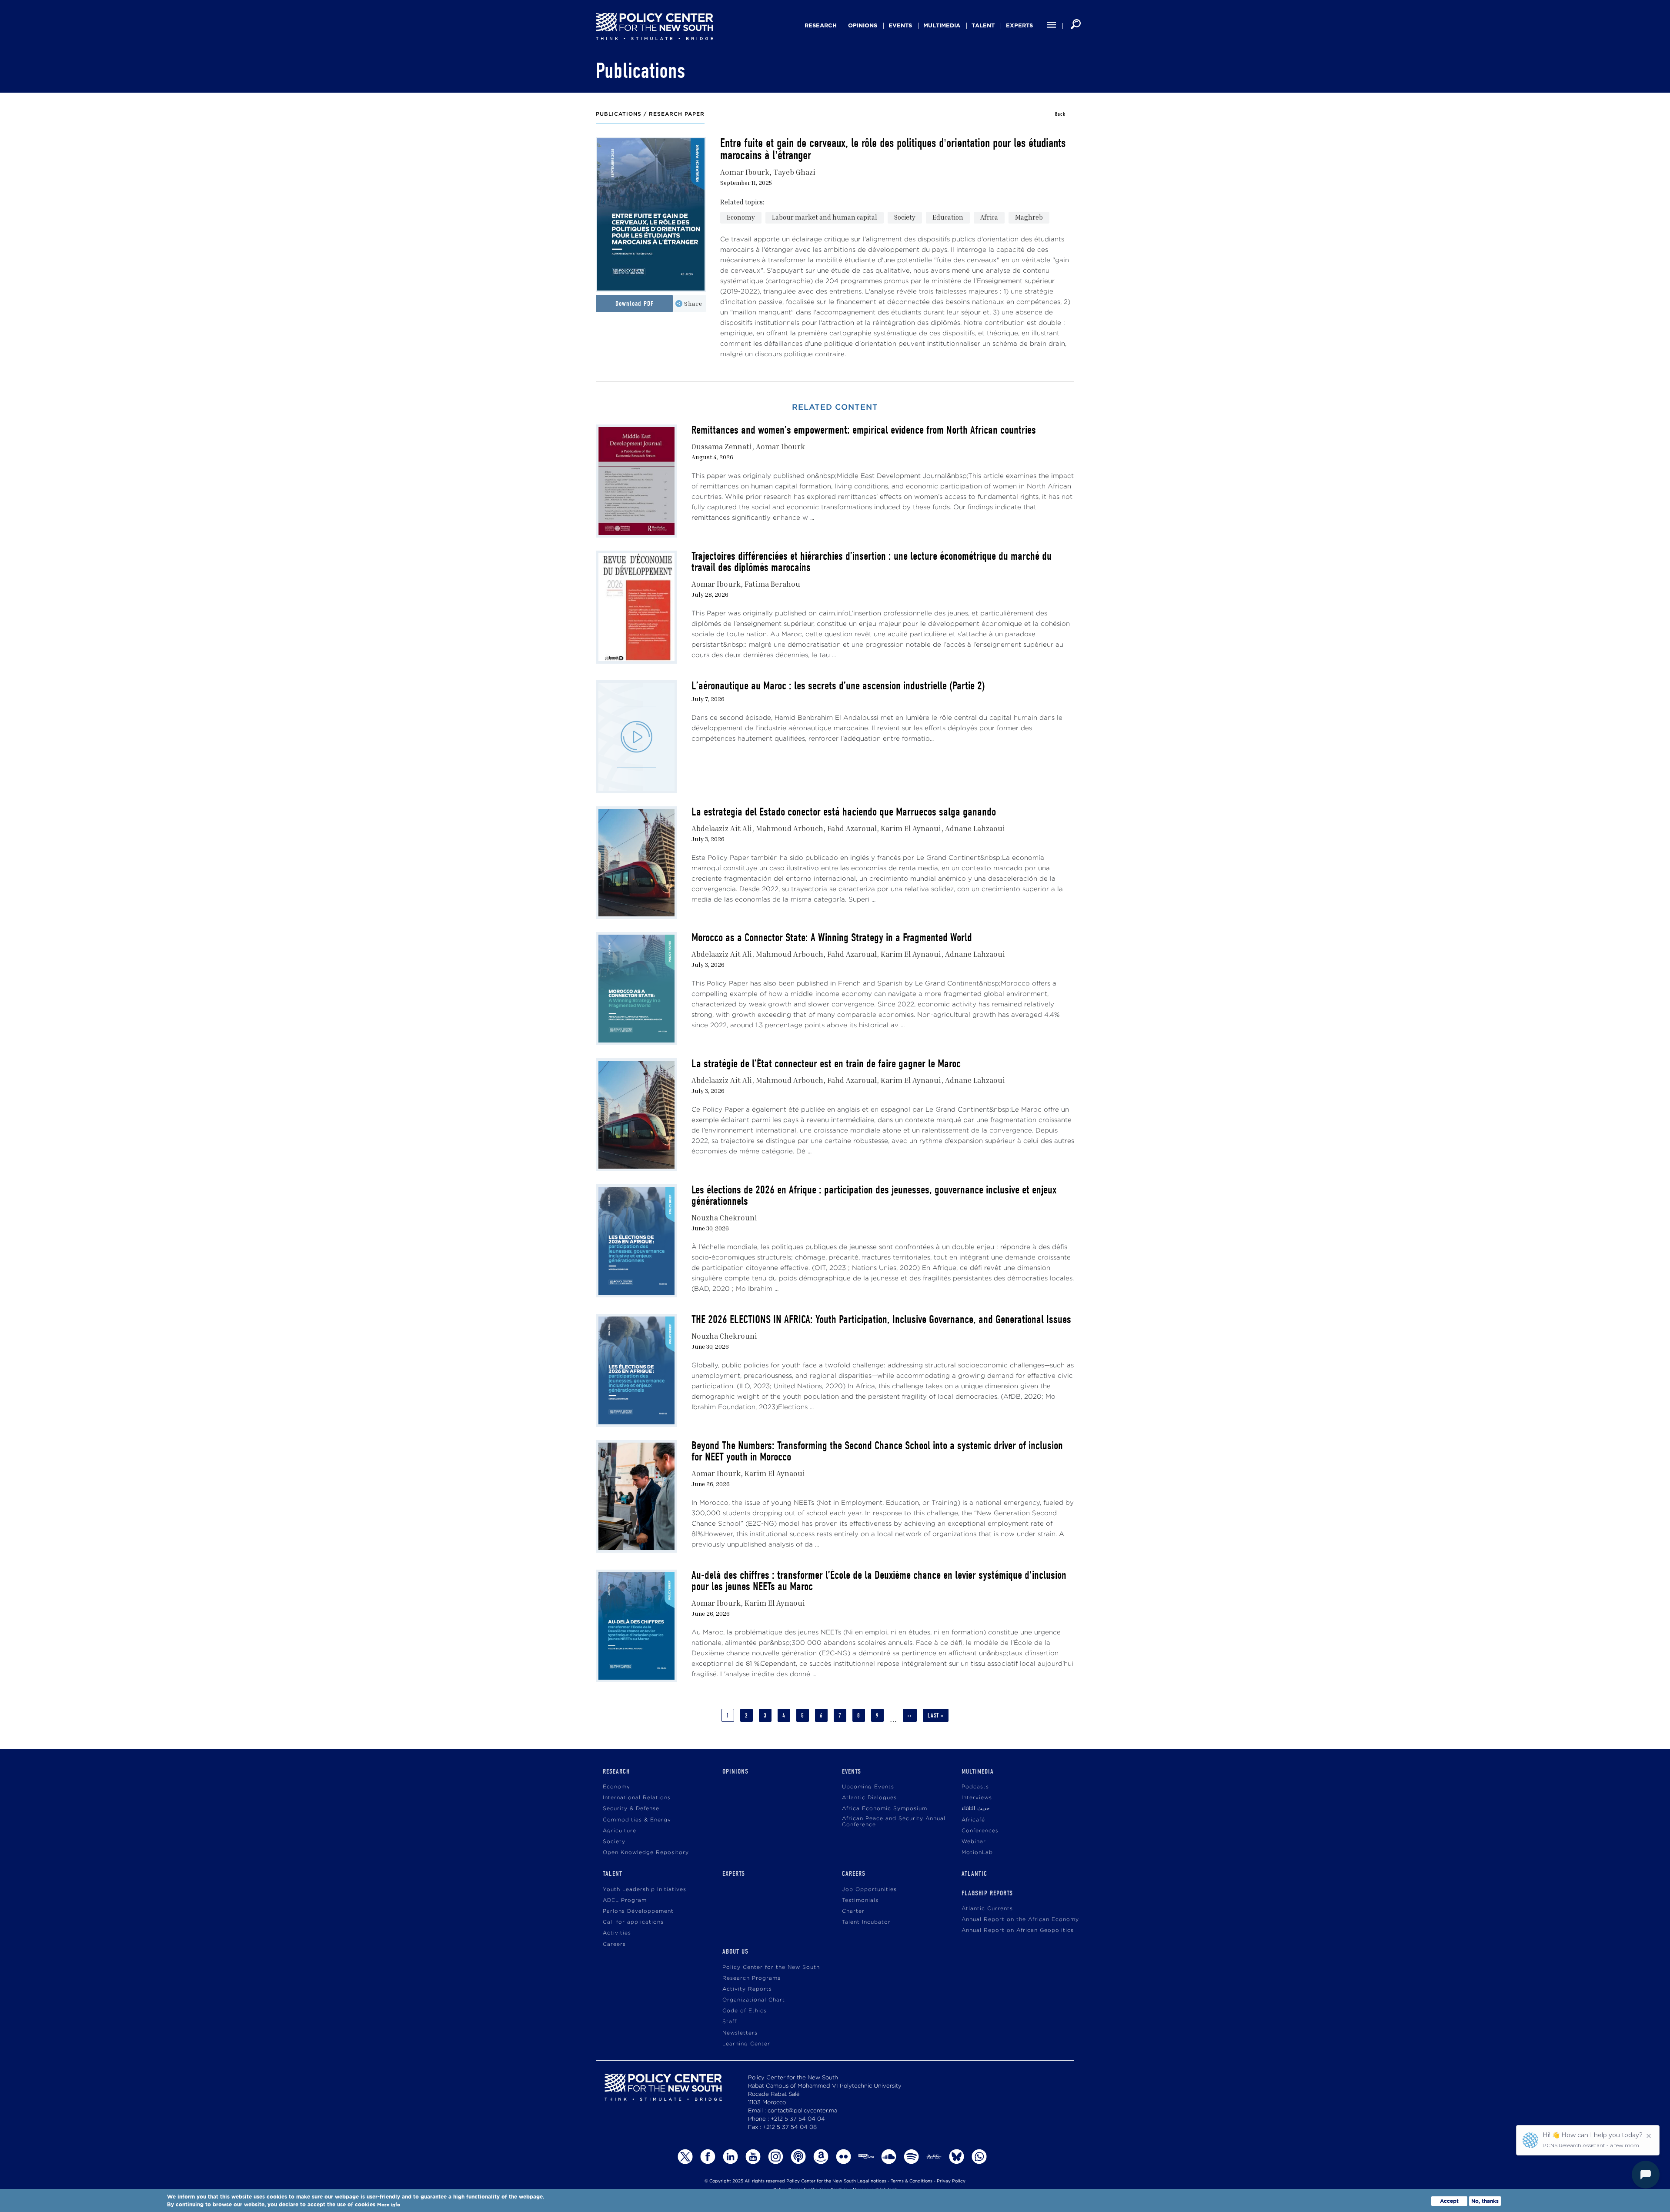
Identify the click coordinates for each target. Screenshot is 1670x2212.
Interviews (977, 1798)
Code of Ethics (745, 2011)
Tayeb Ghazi (794, 172)
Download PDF (635, 304)
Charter (853, 1911)
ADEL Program (625, 1900)
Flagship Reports (987, 1893)
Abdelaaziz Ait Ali (722, 828)
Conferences (980, 1831)
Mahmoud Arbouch (790, 828)
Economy (741, 217)
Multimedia (942, 25)
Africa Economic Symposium (885, 1809)
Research (821, 25)
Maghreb (1029, 217)
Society (905, 217)
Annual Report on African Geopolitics (1018, 1930)
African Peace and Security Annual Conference (894, 1822)
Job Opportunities (869, 1890)
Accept (1449, 2201)
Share (693, 303)
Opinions (863, 25)
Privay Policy (951, 2181)
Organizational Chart (754, 2000)
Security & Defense (631, 1809)
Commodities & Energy (637, 1820)
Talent (983, 25)
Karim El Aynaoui (911, 828)
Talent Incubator (866, 1922)
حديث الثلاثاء (975, 1809)
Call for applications (633, 1922)
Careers (614, 1944)
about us (735, 1951)
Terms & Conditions (912, 2181)
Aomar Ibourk (745, 172)
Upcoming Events (868, 1787)
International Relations (637, 1798)
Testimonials (860, 1900)
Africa (989, 217)
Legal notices (872, 2181)
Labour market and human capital (825, 217)
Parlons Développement (638, 1911)
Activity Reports (747, 1989)
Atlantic (974, 1874)
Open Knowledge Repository (646, 1853)
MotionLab (977, 1853)
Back (1060, 114)
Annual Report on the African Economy (1020, 1920)
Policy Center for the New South (771, 1967)
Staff (730, 2022)
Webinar (974, 1842)
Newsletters (740, 2033)
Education (948, 217)
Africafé (973, 1820)
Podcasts (975, 1787)
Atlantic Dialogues (869, 1798)
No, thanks (1485, 2201)
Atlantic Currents (987, 1909)
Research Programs (751, 1978)
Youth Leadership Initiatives (645, 1890)
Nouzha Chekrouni (724, 1218)
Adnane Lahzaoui (975, 828)
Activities (617, 1933)
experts (1019, 25)
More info (389, 2205)
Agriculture (620, 1831)
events (900, 25)
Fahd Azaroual (852, 828)
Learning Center (746, 2044)
